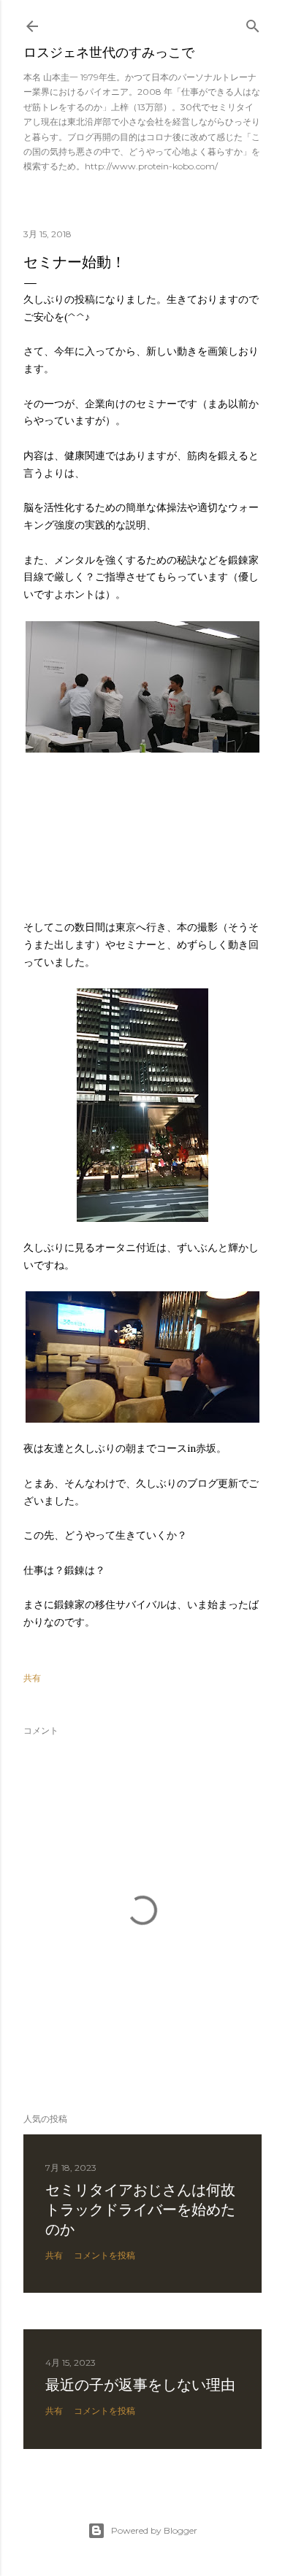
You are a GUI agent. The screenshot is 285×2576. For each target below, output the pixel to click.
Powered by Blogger (154, 2530)
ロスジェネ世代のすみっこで (109, 52)
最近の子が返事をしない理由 (140, 2385)
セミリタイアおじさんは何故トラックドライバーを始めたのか (140, 2210)
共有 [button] (32, 1678)
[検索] (253, 23)
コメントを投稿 (104, 2255)
